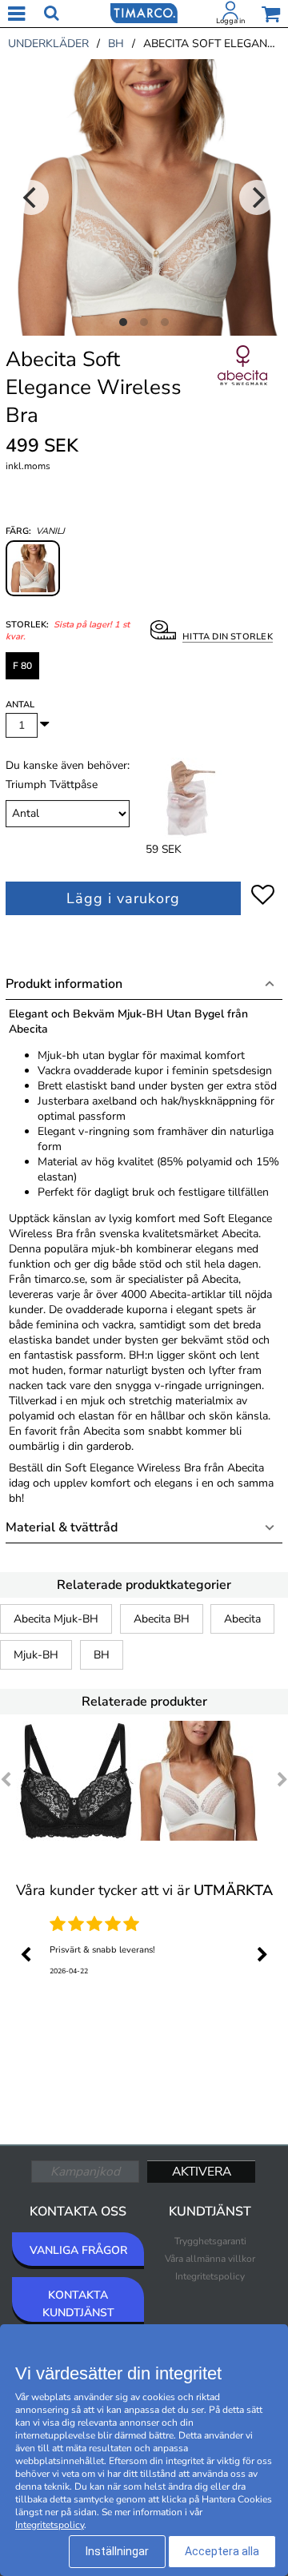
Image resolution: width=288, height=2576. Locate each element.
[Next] (257, 197)
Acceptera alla (222, 2551)
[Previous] (31, 197)
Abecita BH (162, 1619)
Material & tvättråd (62, 1527)
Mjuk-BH (36, 1655)
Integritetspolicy (210, 2276)
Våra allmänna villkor (210, 2259)
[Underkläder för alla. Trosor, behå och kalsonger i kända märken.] (144, 12)
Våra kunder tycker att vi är (144, 1890)
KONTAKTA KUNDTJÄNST (78, 2304)
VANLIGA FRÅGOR (78, 2250)
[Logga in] (230, 14)
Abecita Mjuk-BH (56, 1619)
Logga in (230, 21)
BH (102, 1655)
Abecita (242, 1619)
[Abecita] (242, 383)
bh (116, 44)
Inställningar (117, 2551)
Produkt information (64, 984)
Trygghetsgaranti (210, 2241)
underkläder (48, 44)
